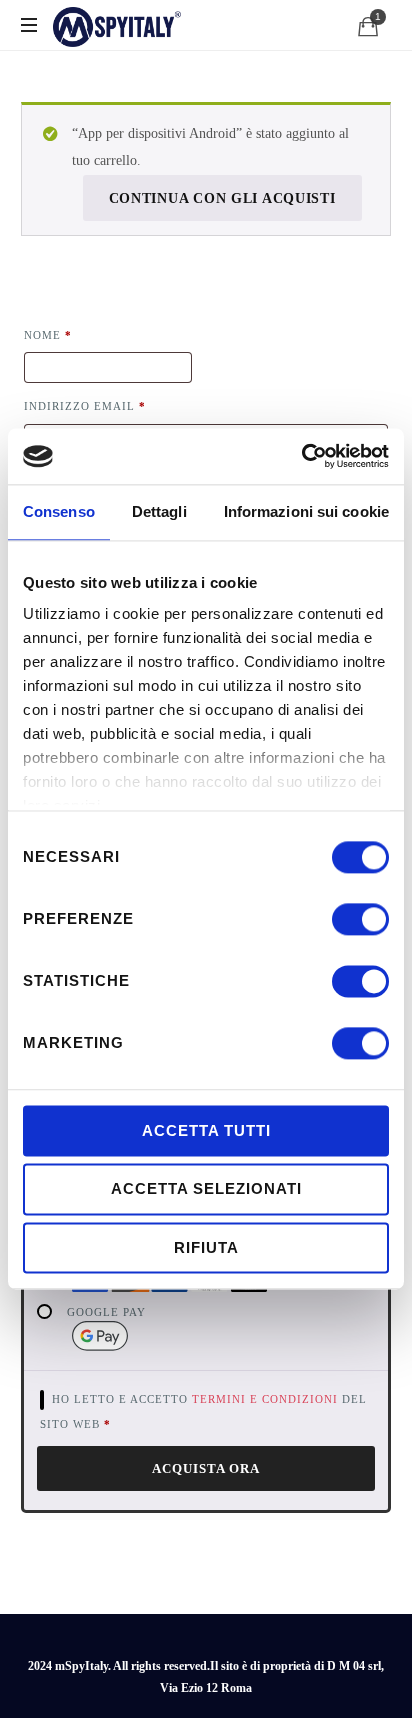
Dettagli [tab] (159, 511)
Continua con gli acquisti (222, 198)
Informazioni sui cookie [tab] (306, 511)
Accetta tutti (206, 1130)
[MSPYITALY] (117, 25)
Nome (48, 335)
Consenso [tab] (59, 511)
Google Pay (106, 1312)
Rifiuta (206, 1247)
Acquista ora (206, 1468)
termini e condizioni (265, 1399)
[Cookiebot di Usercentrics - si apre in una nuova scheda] (301, 456)
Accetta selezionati (206, 1189)
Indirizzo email (85, 406)
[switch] (360, 913)
